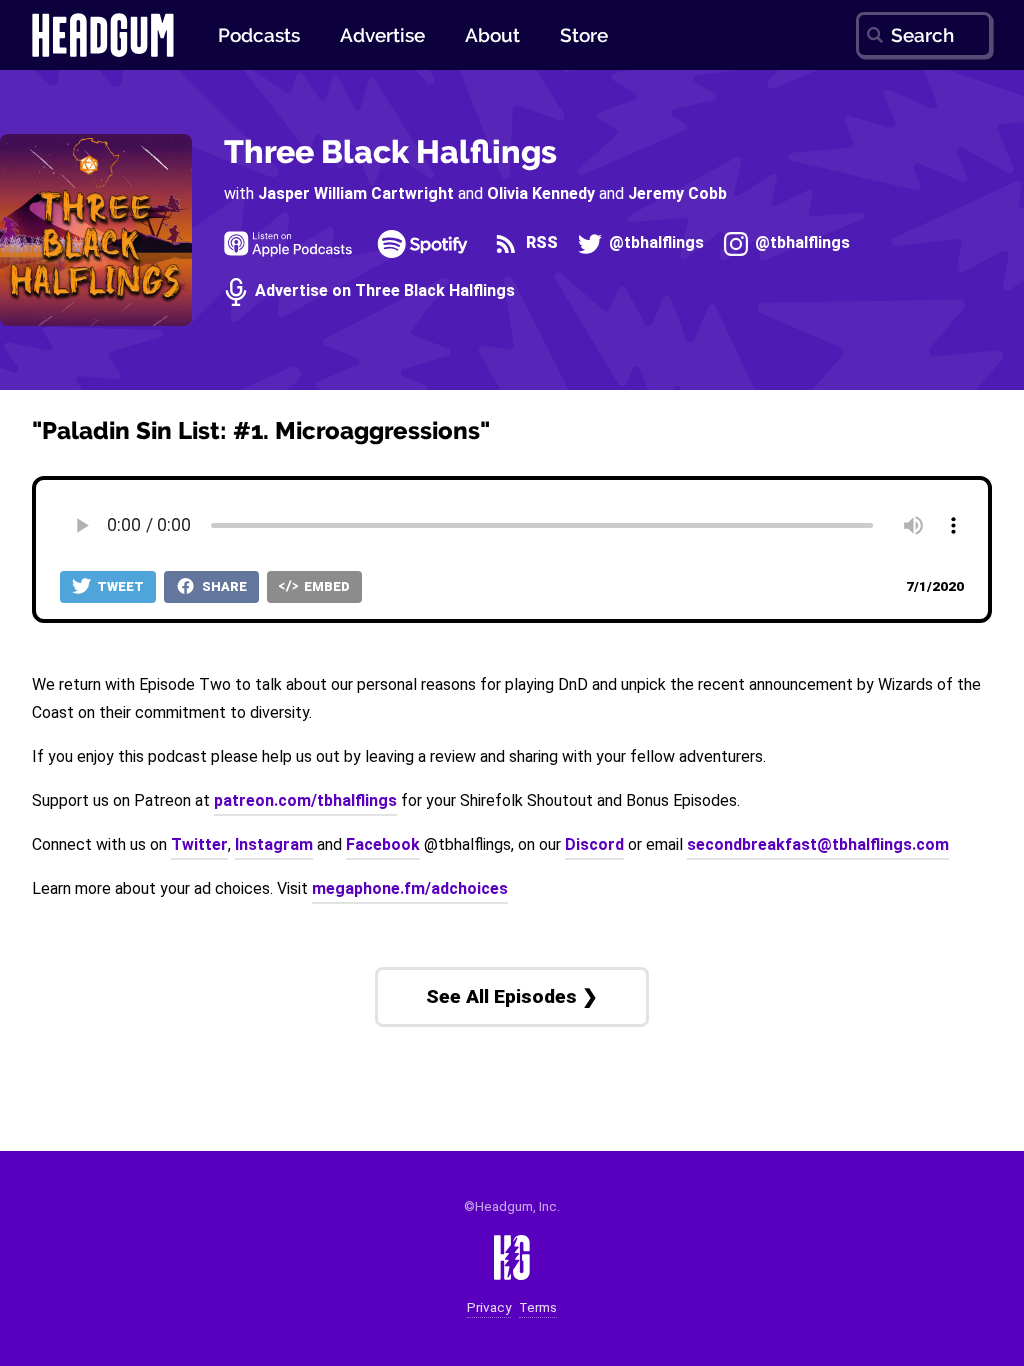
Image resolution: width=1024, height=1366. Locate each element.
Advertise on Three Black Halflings (383, 291)
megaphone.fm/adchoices (410, 888)
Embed (325, 586)
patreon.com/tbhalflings (305, 800)
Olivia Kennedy (541, 193)
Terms (538, 1307)
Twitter (199, 844)
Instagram (274, 844)
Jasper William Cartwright (356, 193)
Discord (594, 844)
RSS (539, 243)
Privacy (489, 1307)
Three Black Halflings (390, 151)
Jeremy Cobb (677, 193)
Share (223, 586)
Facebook (383, 844)
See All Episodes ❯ (512, 996)
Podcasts (259, 35)
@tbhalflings (654, 243)
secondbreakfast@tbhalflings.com (818, 844)
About (492, 35)
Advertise (382, 35)
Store (584, 35)
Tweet (119, 586)
